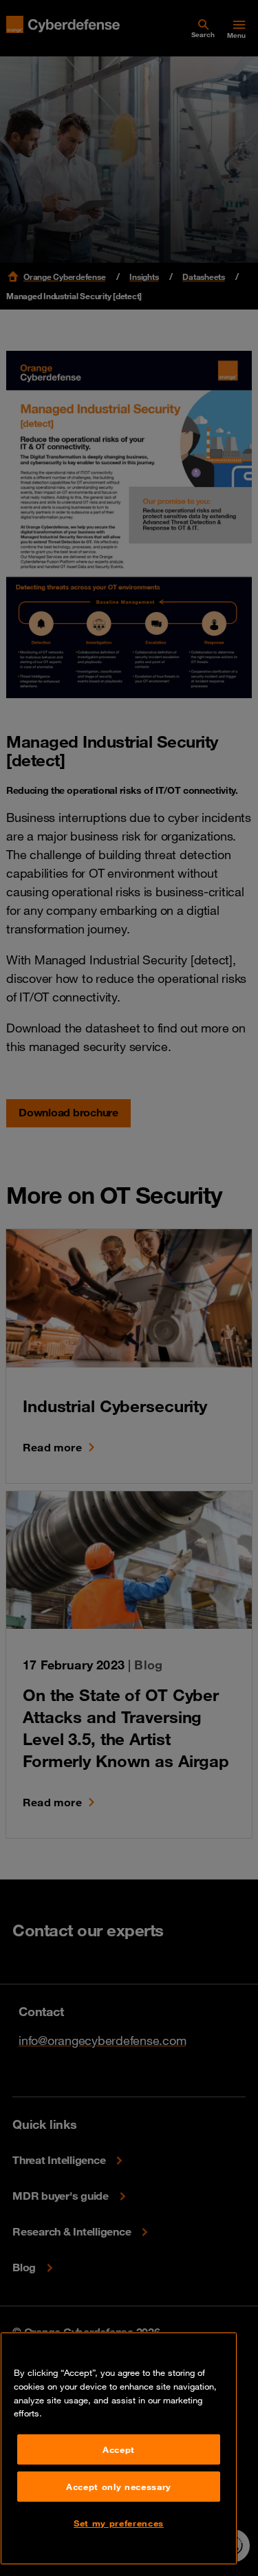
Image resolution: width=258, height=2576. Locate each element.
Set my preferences (119, 2523)
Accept (119, 2449)
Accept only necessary (119, 2487)
